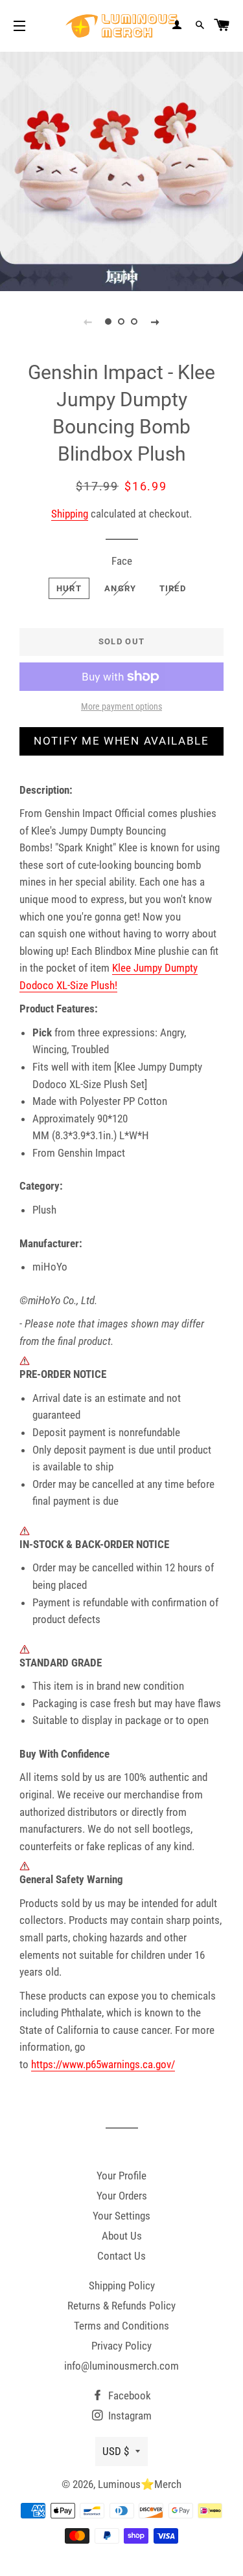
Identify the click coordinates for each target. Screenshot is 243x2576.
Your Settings (121, 2216)
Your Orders (122, 2196)
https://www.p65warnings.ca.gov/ (103, 2064)
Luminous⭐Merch (140, 2484)
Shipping (70, 514)
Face (122, 561)
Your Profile (121, 2176)
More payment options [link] (121, 706)
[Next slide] (156, 322)
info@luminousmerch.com (121, 2366)
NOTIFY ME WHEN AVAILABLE (121, 741)
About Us (122, 2236)
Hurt (69, 588)
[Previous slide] (88, 322)
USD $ (116, 2451)
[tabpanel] (121, 170)
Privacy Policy (121, 2346)
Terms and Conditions (121, 2326)
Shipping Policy (122, 2286)
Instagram (129, 2416)
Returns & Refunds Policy (121, 2306)
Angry (121, 588)
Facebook (128, 2396)
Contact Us (121, 2256)
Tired (173, 588)
